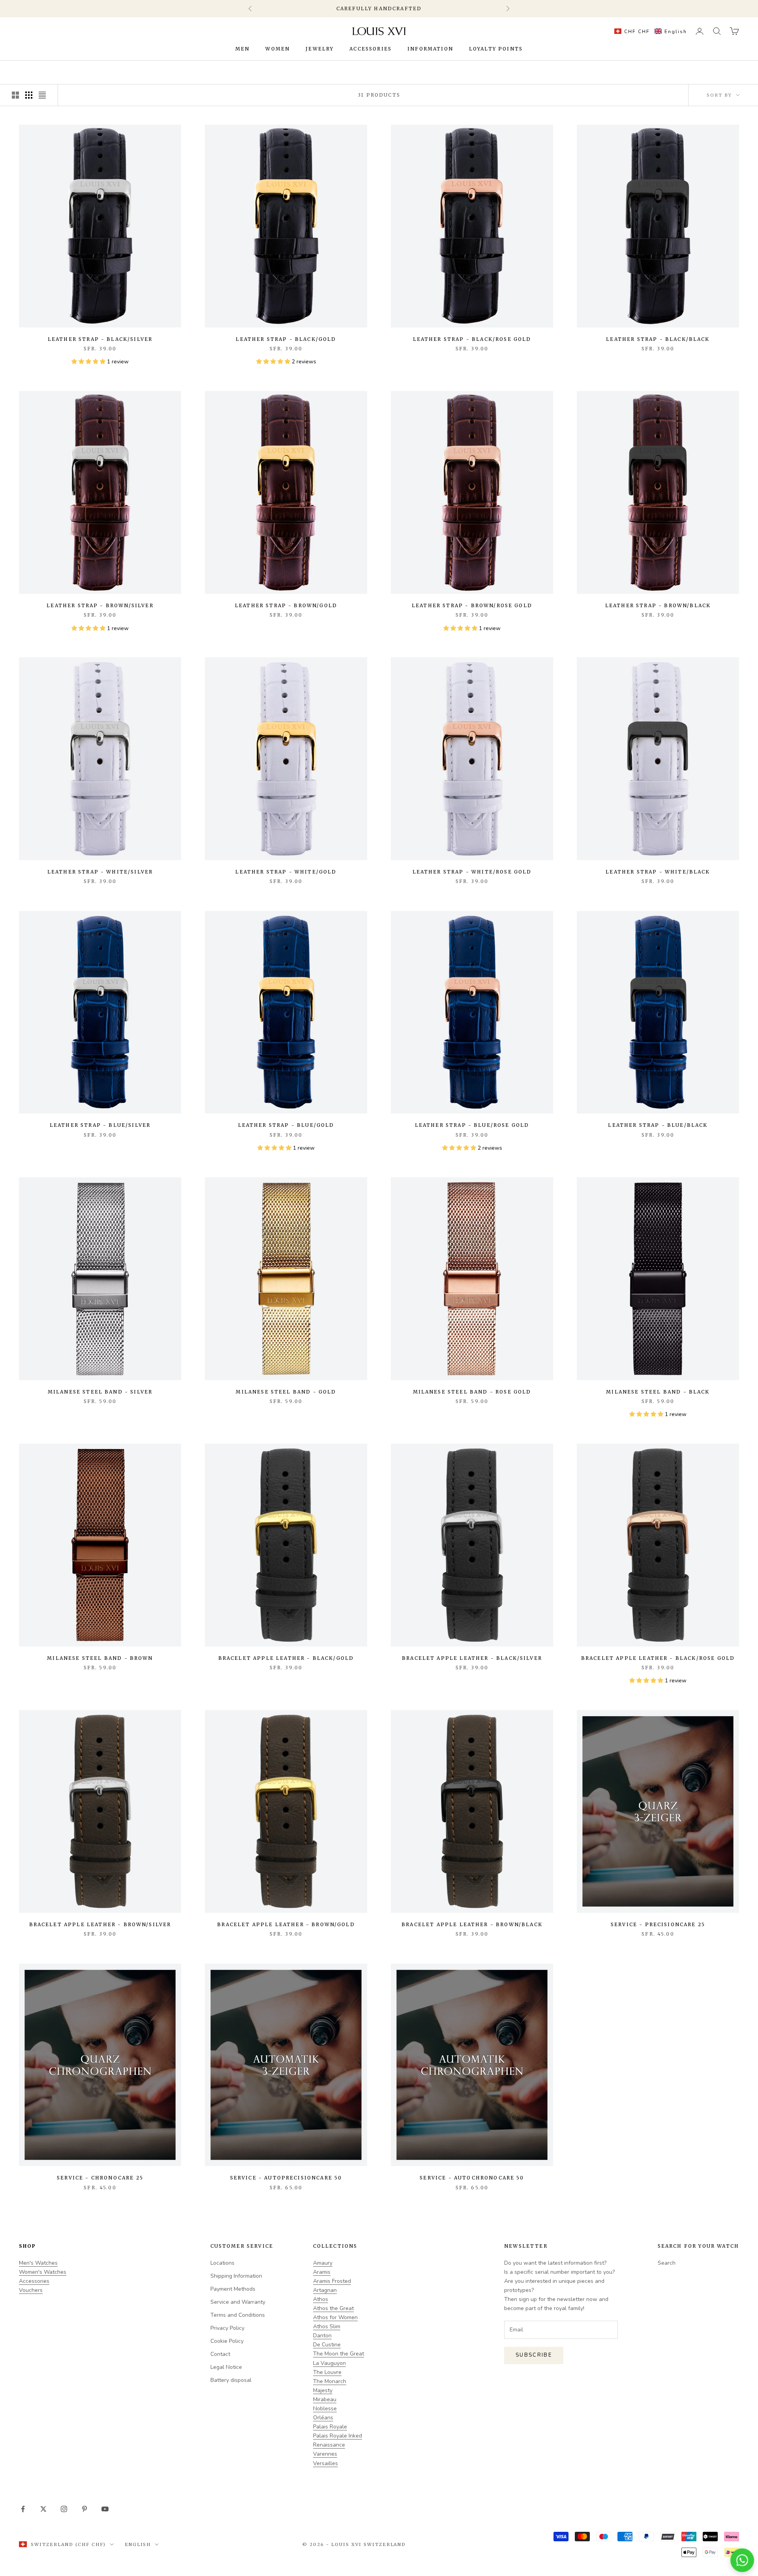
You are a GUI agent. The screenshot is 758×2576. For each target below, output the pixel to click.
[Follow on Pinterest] (84, 2509)
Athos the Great (333, 2308)
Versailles (326, 2463)
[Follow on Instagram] (64, 2509)
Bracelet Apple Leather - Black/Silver (472, 1658)
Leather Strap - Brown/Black (658, 605)
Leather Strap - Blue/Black (658, 1125)
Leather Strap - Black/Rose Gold (472, 339)
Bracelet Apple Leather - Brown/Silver (100, 1924)
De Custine (327, 2345)
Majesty (323, 2390)
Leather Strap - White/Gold (286, 872)
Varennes (325, 2454)
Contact (220, 2354)
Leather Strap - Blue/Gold (286, 1125)
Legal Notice (226, 2367)
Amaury (323, 2263)
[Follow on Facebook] (23, 2509)
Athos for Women (335, 2317)
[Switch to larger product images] (15, 95)
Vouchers (31, 2290)
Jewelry (320, 49)
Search (667, 2263)
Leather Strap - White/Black (658, 872)
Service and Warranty (238, 2302)
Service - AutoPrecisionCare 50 (286, 2178)
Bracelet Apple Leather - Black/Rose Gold (658, 1658)
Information (430, 49)
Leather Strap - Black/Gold (286, 339)
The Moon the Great (339, 2354)
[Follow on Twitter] (43, 2509)
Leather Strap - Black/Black (658, 339)
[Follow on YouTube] (105, 2509)
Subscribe (534, 2355)
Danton (322, 2336)
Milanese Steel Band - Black (658, 1392)
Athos (321, 2299)
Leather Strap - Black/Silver (100, 339)
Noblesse (325, 2409)
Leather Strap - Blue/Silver (100, 1125)
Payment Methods (233, 2289)
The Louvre (327, 2372)
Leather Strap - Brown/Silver (100, 605)
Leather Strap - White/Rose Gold (472, 872)
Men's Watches (38, 2263)
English (138, 2544)
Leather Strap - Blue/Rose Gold (472, 1125)
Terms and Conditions (238, 2315)
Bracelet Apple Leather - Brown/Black (472, 1924)
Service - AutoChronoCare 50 (472, 2178)
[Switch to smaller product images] (29, 95)
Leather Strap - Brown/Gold (286, 605)
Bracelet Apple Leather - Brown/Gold (286, 1924)
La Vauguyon (329, 2363)
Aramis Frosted (332, 2281)
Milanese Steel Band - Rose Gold (472, 1392)
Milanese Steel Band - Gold (286, 1392)
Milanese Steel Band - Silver (100, 1392)
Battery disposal (231, 2380)
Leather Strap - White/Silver (100, 872)
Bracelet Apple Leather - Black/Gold (286, 1658)
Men (242, 49)
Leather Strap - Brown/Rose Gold (472, 605)
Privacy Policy (227, 2328)
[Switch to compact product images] (42, 95)
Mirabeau (325, 2399)
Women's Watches (43, 2272)
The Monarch (330, 2381)
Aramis (322, 2272)
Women (278, 49)
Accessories (371, 49)
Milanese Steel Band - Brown (100, 1658)
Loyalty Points (496, 49)
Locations (222, 2263)
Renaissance (329, 2445)
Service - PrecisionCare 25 (658, 1924)
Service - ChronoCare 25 (100, 2178)
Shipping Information (236, 2276)
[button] (649, 31)
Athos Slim (327, 2326)
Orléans (323, 2418)
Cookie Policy (227, 2341)
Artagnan (325, 2290)
